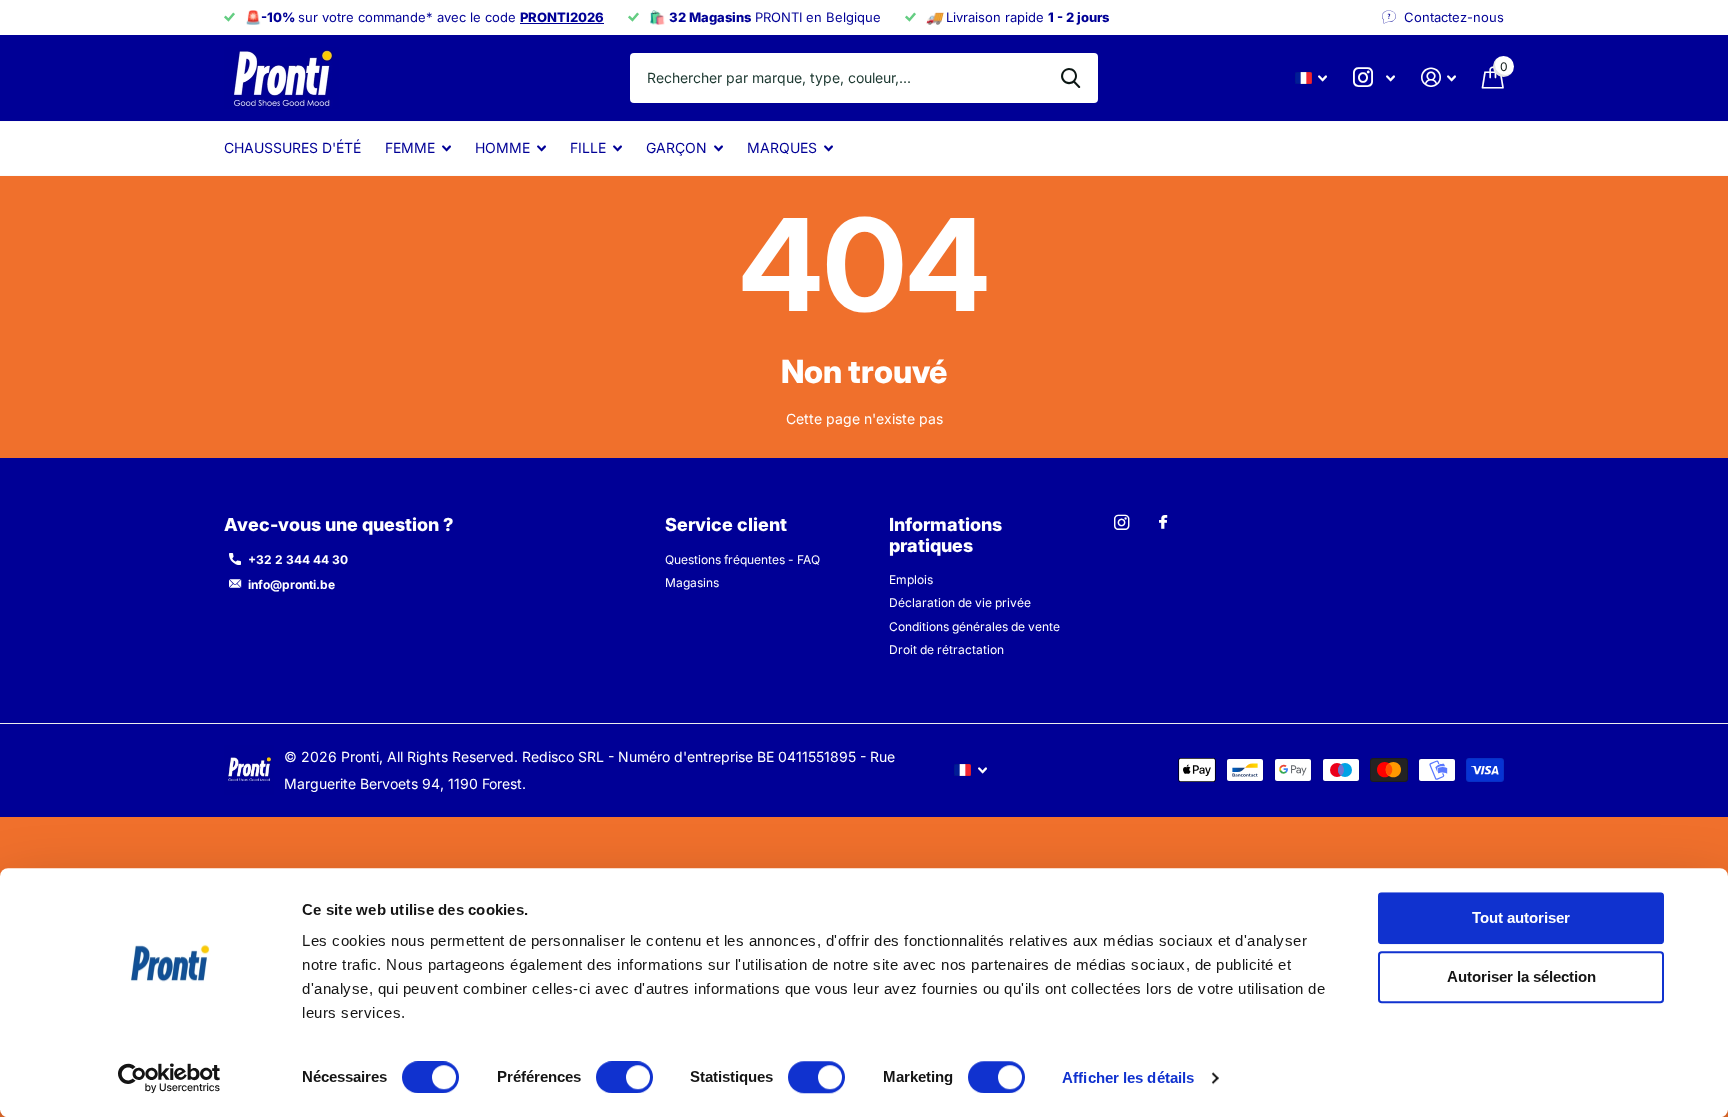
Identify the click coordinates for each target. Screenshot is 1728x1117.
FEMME (410, 147)
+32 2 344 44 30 (298, 559)
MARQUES (782, 147)
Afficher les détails (1128, 1077)
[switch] (624, 1077)
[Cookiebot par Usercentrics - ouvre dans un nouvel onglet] (169, 1078)
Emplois (911, 579)
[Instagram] (1121, 522)
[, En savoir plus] (1374, 77)
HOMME (502, 147)
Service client (726, 524)
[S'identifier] (1438, 77)
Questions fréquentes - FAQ (742, 559)
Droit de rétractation (946, 649)
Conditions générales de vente (974, 626)
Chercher (1070, 78)
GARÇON (676, 147)
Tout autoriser (1521, 917)
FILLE (588, 147)
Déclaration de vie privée (960, 602)
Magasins (692, 582)
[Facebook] (1163, 523)
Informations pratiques (945, 535)
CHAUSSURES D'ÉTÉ (292, 147)
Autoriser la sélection (1521, 977)
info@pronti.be (291, 584)
